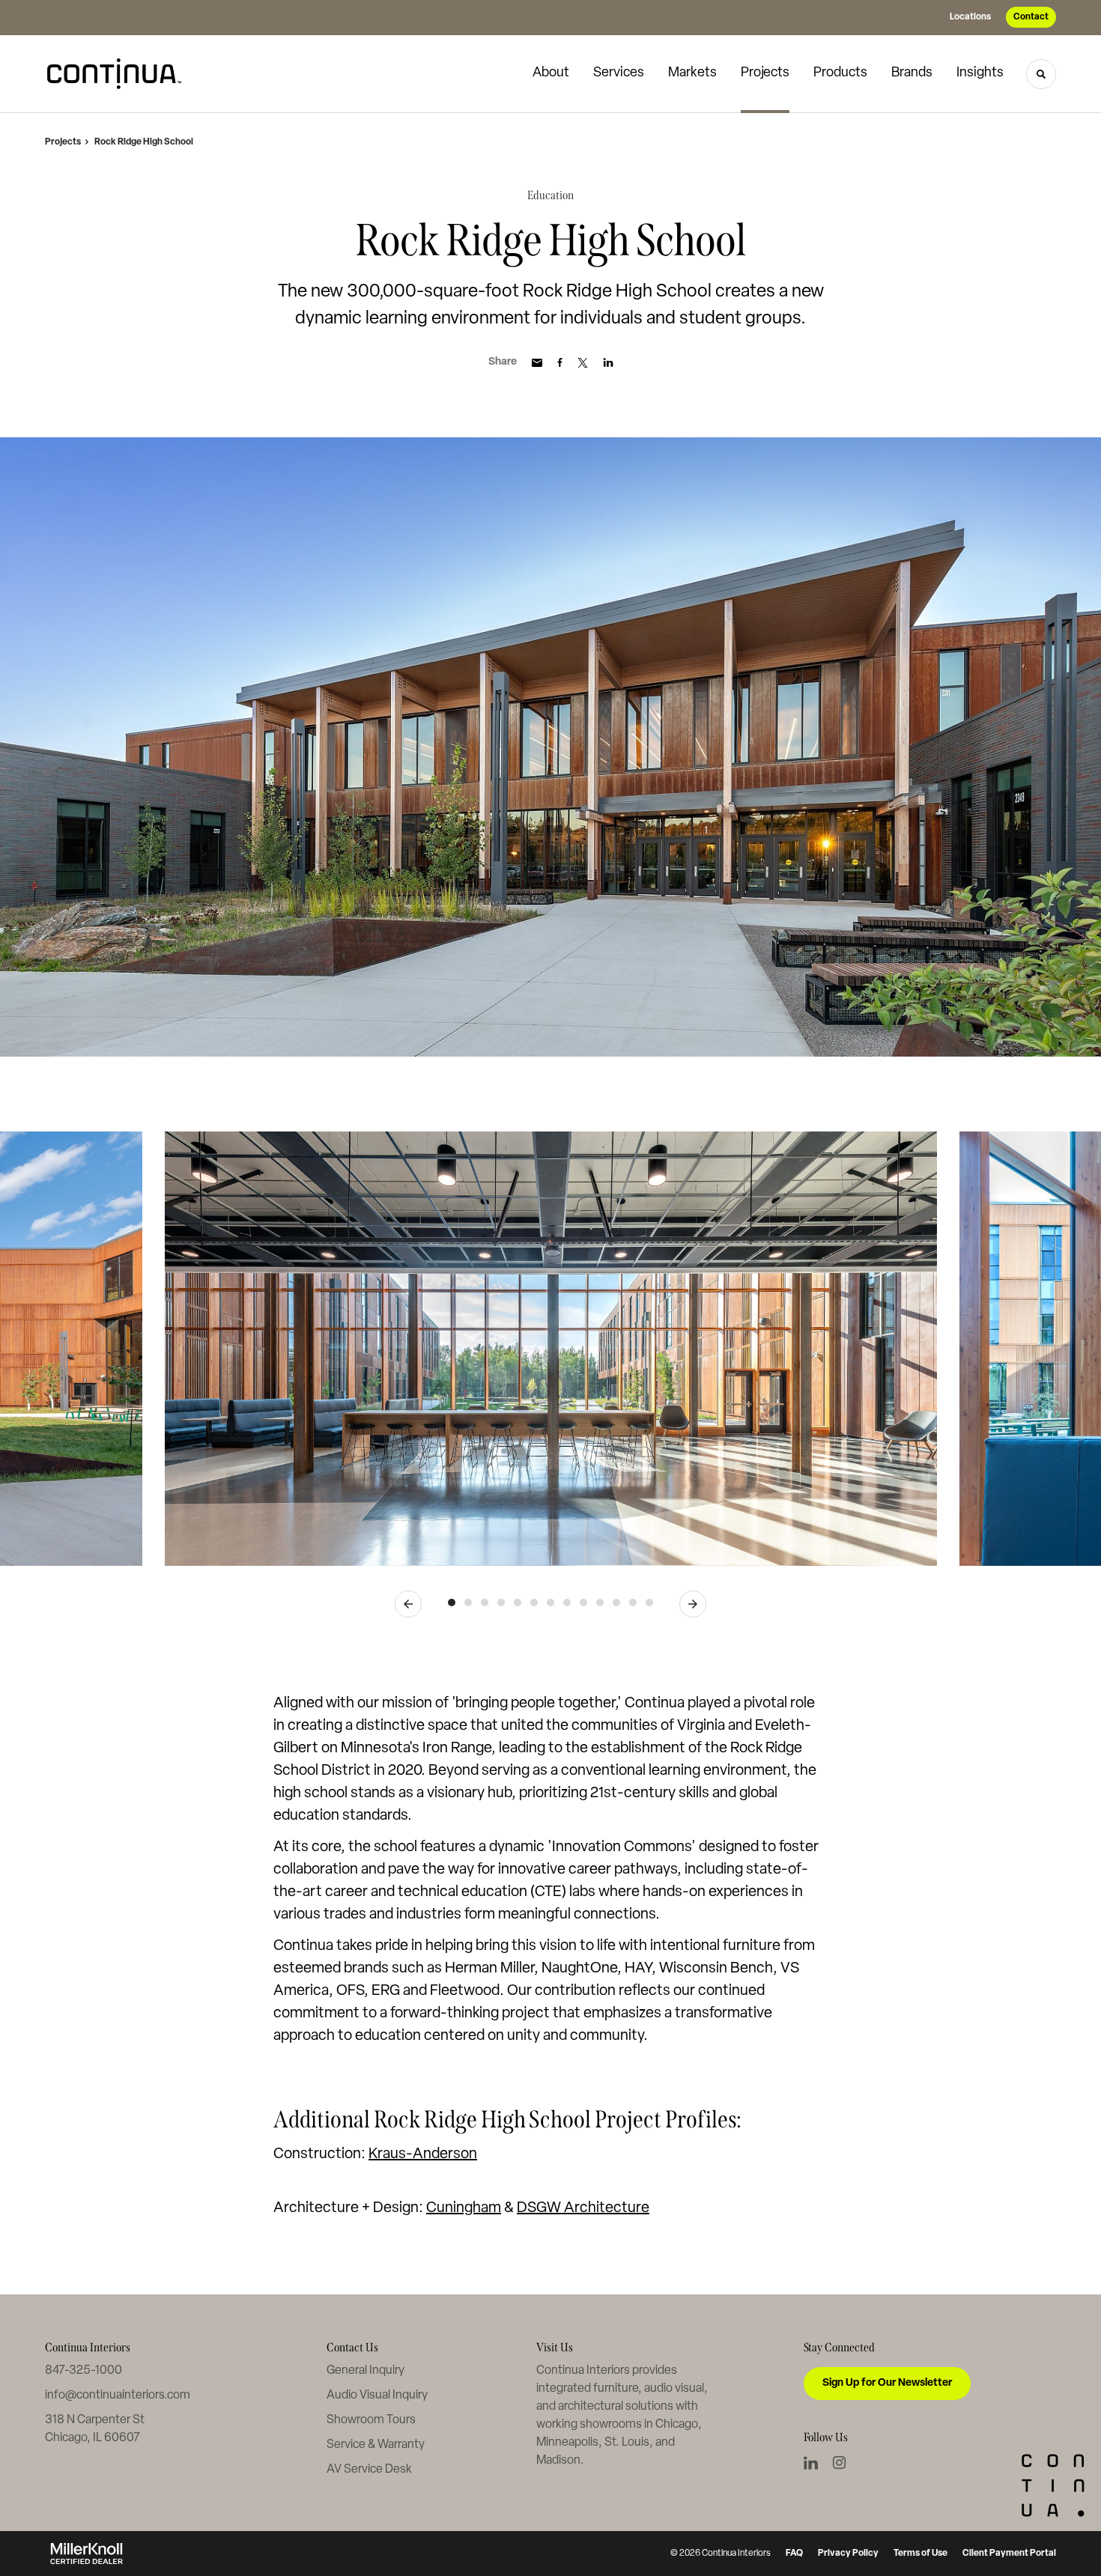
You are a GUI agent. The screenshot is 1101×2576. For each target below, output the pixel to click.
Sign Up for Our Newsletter (887, 2383)
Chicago (677, 2425)
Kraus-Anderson (423, 2154)
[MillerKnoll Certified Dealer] (87, 2554)
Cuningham (464, 2208)
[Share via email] (537, 363)
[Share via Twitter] (583, 363)
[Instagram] (839, 2463)
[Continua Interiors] (120, 74)
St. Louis (627, 2443)
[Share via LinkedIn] (608, 362)
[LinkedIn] (811, 2463)
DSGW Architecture (583, 2208)
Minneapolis (567, 2443)
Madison (558, 2461)
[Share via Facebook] (560, 362)
